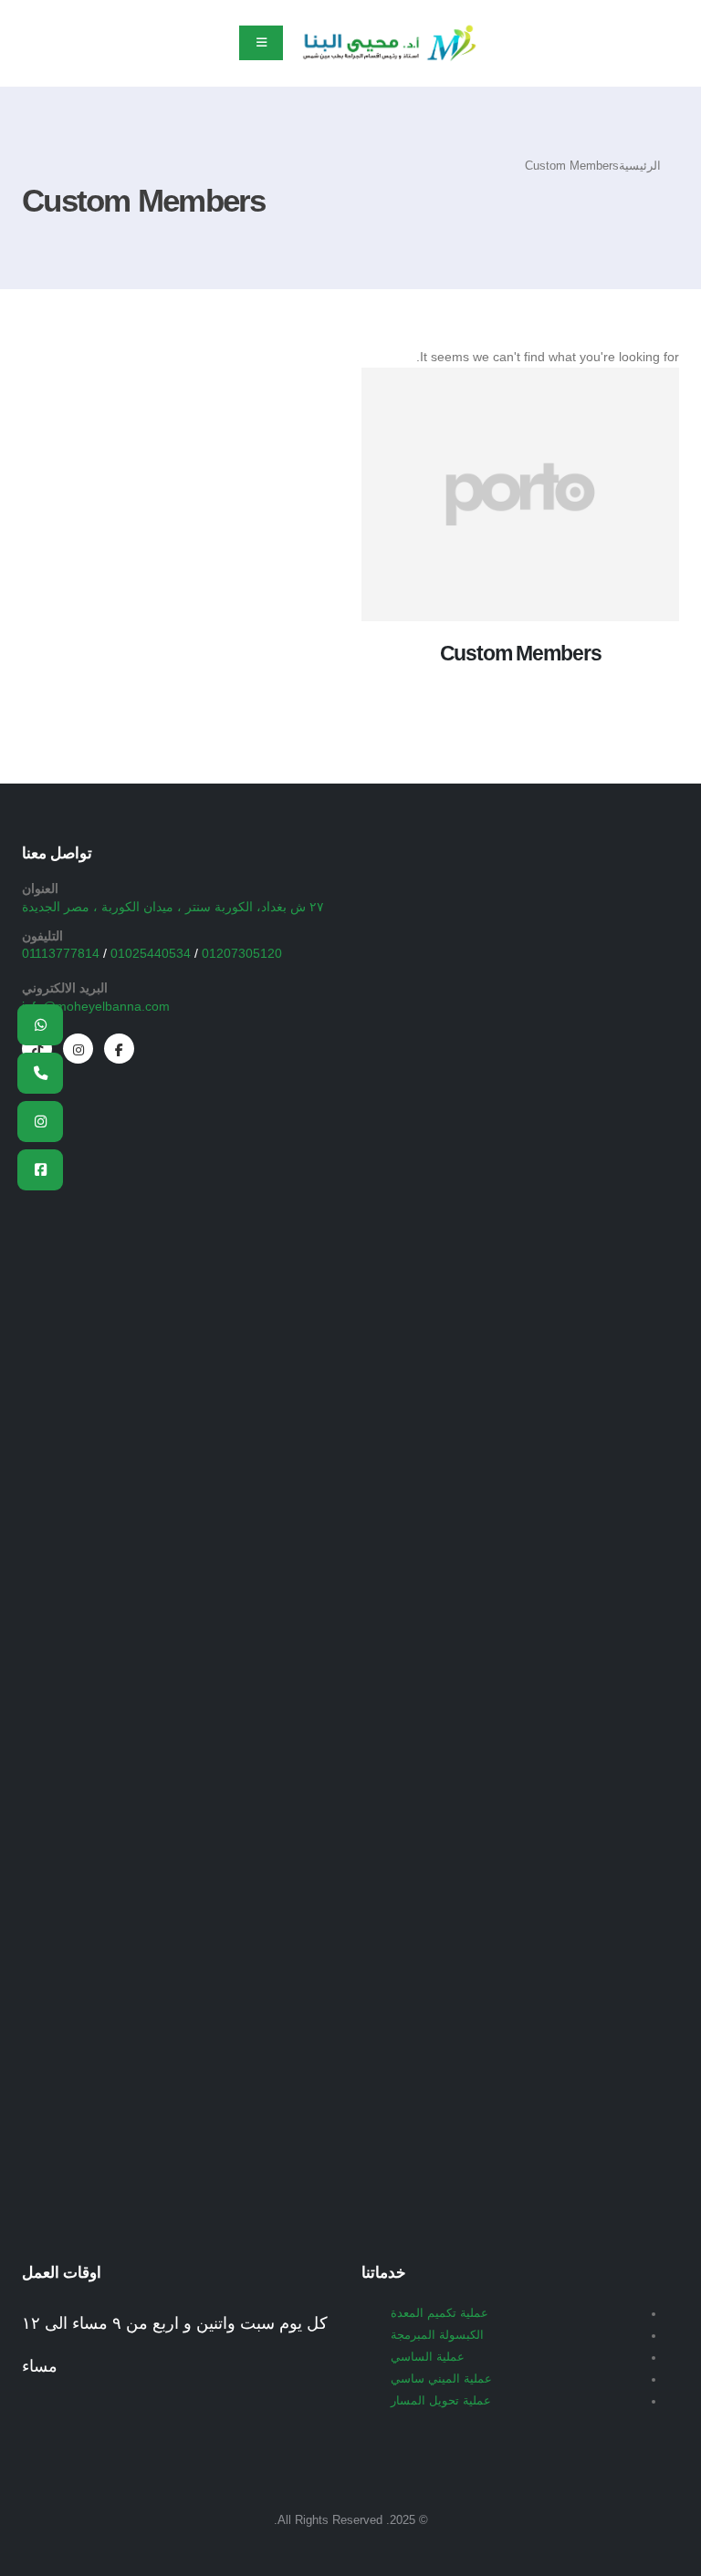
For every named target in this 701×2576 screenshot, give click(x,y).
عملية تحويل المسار (441, 2401)
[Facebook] (119, 1049)
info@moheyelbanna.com (96, 1006)
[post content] (520, 494)
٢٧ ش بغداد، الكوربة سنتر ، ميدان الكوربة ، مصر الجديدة (173, 907)
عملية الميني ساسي (441, 2379)
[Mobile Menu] (261, 43)
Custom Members (521, 653)
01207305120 (242, 953)
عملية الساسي (428, 2357)
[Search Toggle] (31, 44)
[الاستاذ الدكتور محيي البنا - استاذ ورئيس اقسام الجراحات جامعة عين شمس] (389, 43)
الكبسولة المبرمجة (437, 2335)
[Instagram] (78, 1049)
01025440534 (151, 953)
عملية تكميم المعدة (439, 2313)
